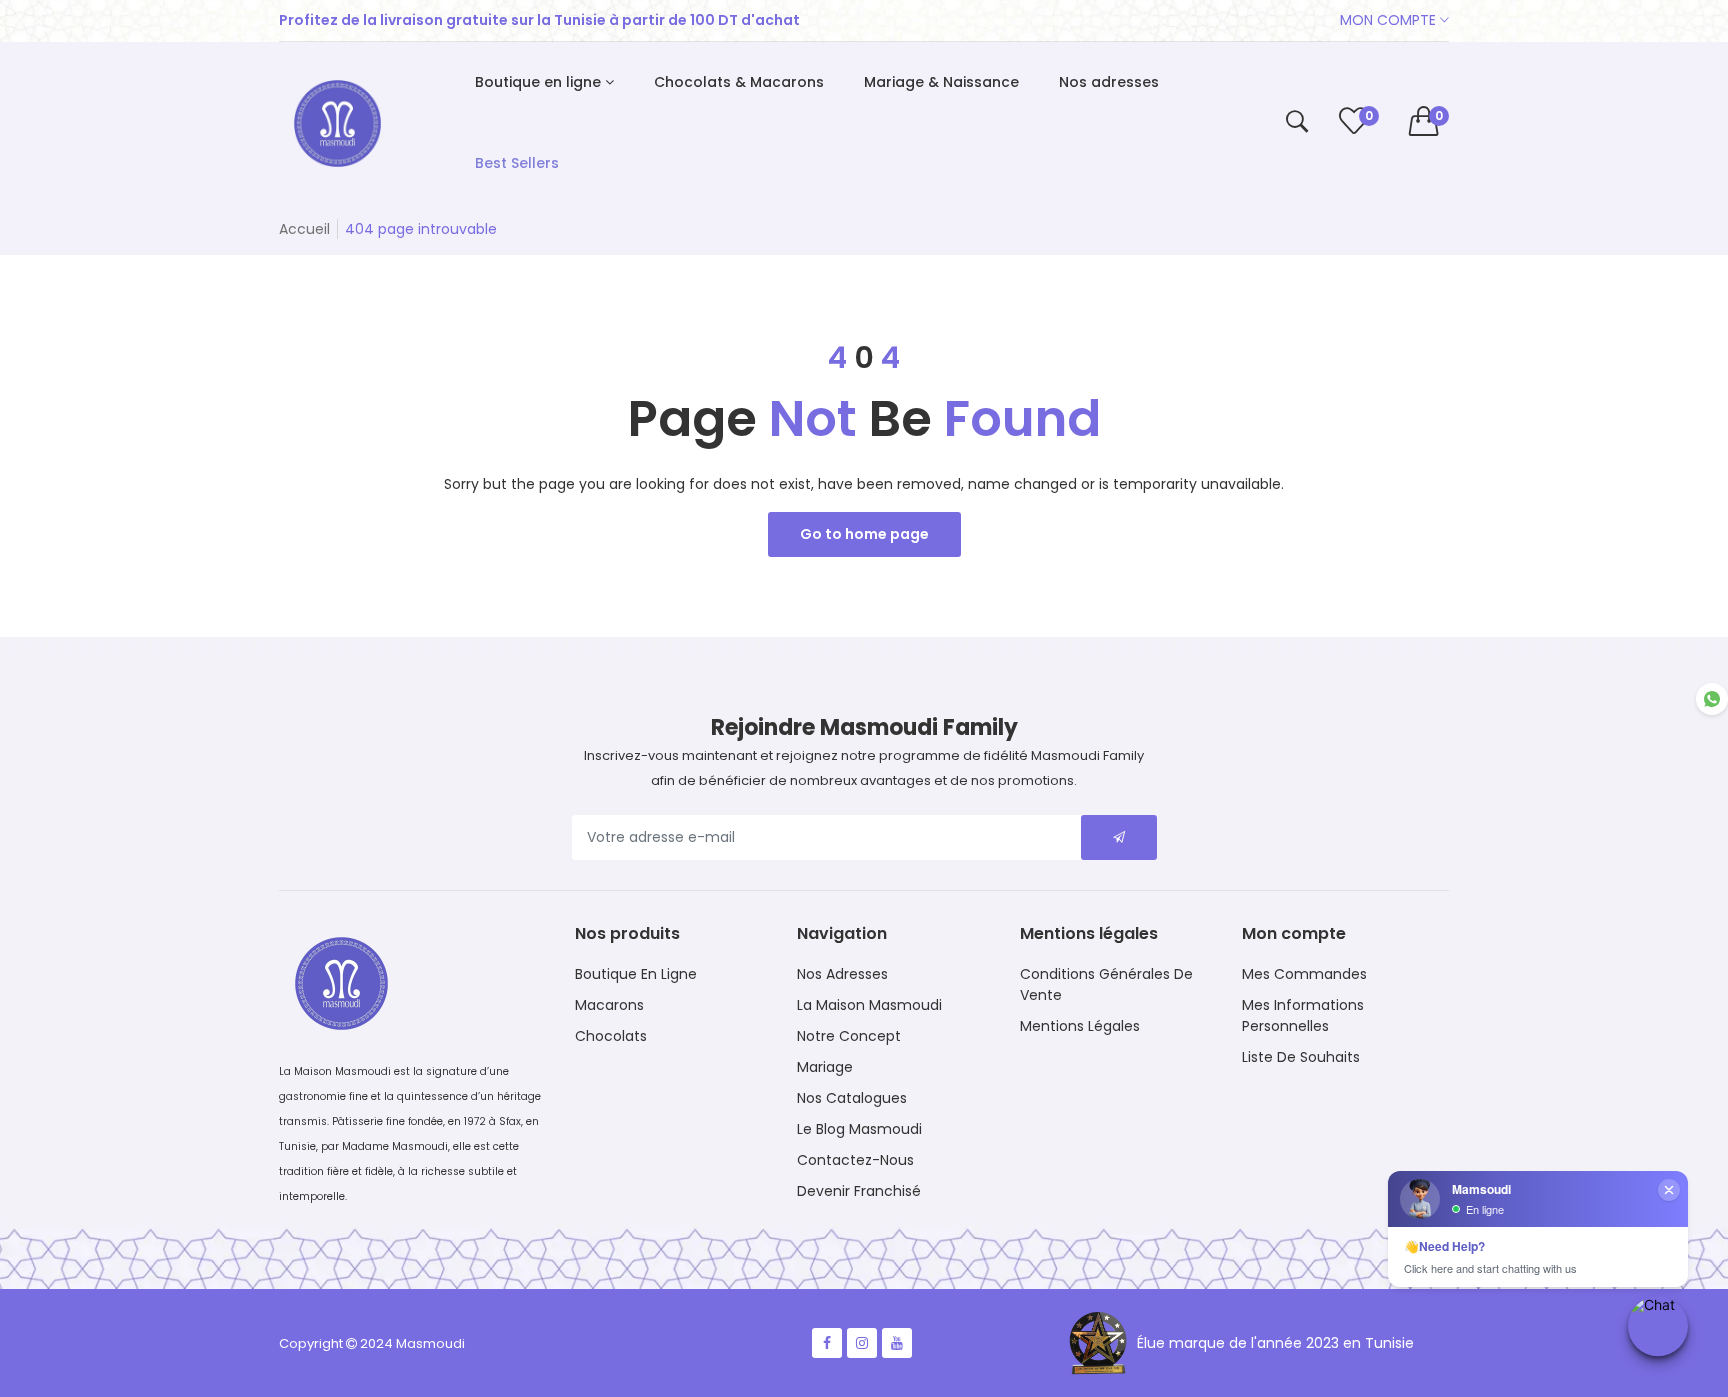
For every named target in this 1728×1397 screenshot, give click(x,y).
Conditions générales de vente (1106, 984)
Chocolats (611, 1036)
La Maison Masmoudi (869, 1005)
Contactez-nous (855, 1160)
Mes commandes (1304, 974)
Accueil (304, 229)
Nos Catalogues (852, 1098)
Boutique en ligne (636, 974)
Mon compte (1390, 20)
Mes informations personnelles (1303, 1015)
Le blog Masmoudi (859, 1129)
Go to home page (864, 534)
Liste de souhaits (1301, 1057)
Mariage (825, 1067)
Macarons (609, 1005)
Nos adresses (842, 974)
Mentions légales (1080, 1026)
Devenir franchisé (859, 1191)
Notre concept (849, 1036)
